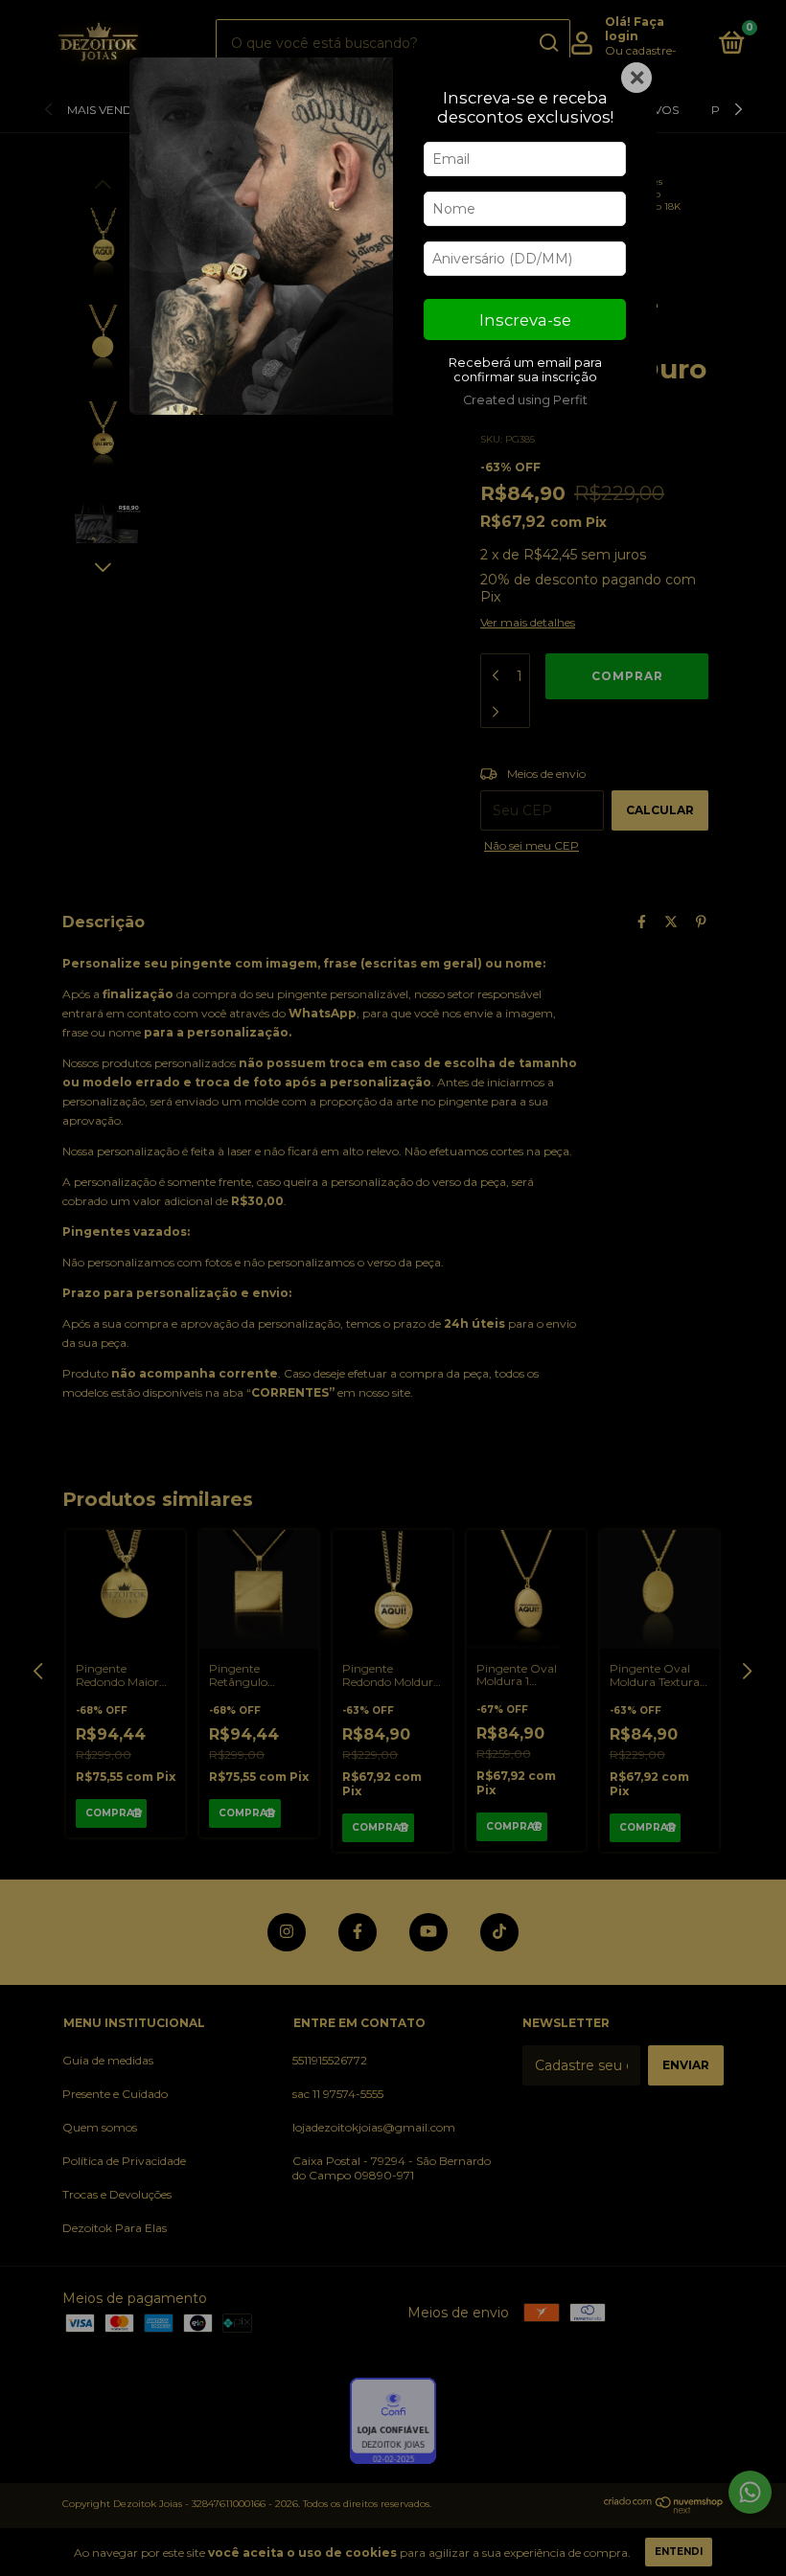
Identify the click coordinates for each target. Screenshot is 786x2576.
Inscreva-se (525, 320)
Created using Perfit (525, 400)
